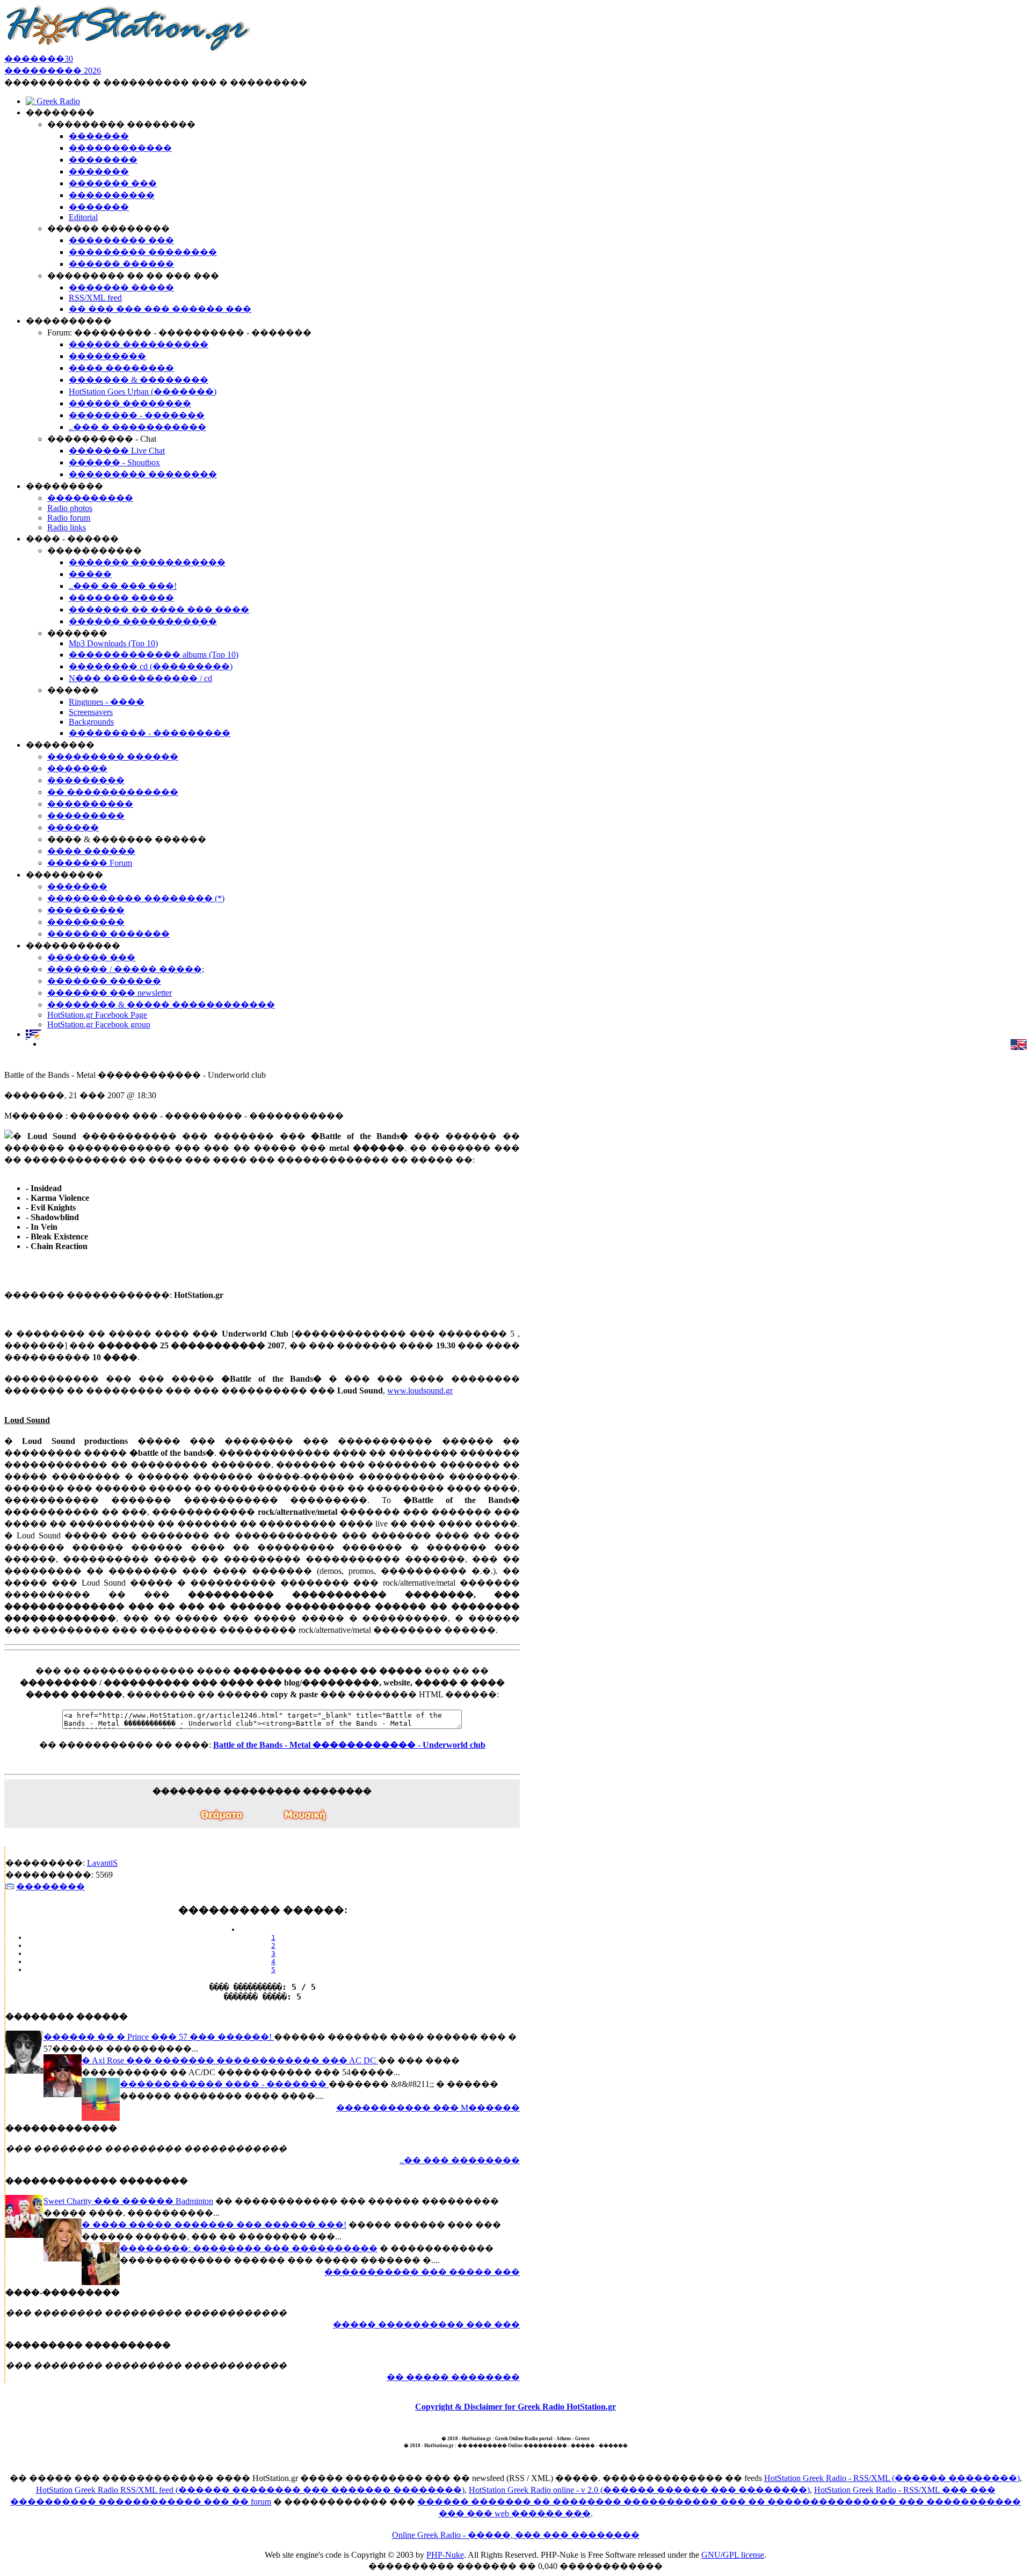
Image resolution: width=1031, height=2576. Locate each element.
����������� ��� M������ (428, 2108)
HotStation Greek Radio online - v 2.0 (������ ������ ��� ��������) (639, 2490)
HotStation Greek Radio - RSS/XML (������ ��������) (892, 2478)
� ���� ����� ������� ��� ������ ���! (214, 2225)
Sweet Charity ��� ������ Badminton (128, 2201)
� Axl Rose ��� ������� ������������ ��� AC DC (230, 2060)
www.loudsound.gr (420, 1391)
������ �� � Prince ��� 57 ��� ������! (159, 2037)
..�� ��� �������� (460, 2160)
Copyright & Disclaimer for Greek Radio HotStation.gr (515, 2407)
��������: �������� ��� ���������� (249, 2248)
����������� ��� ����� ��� (422, 2272)
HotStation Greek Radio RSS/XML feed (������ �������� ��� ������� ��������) (250, 2490)
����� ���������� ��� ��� (426, 2325)
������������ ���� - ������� (224, 2084)
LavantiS (102, 1863)
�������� (50, 1887)
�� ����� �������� (453, 2377)
